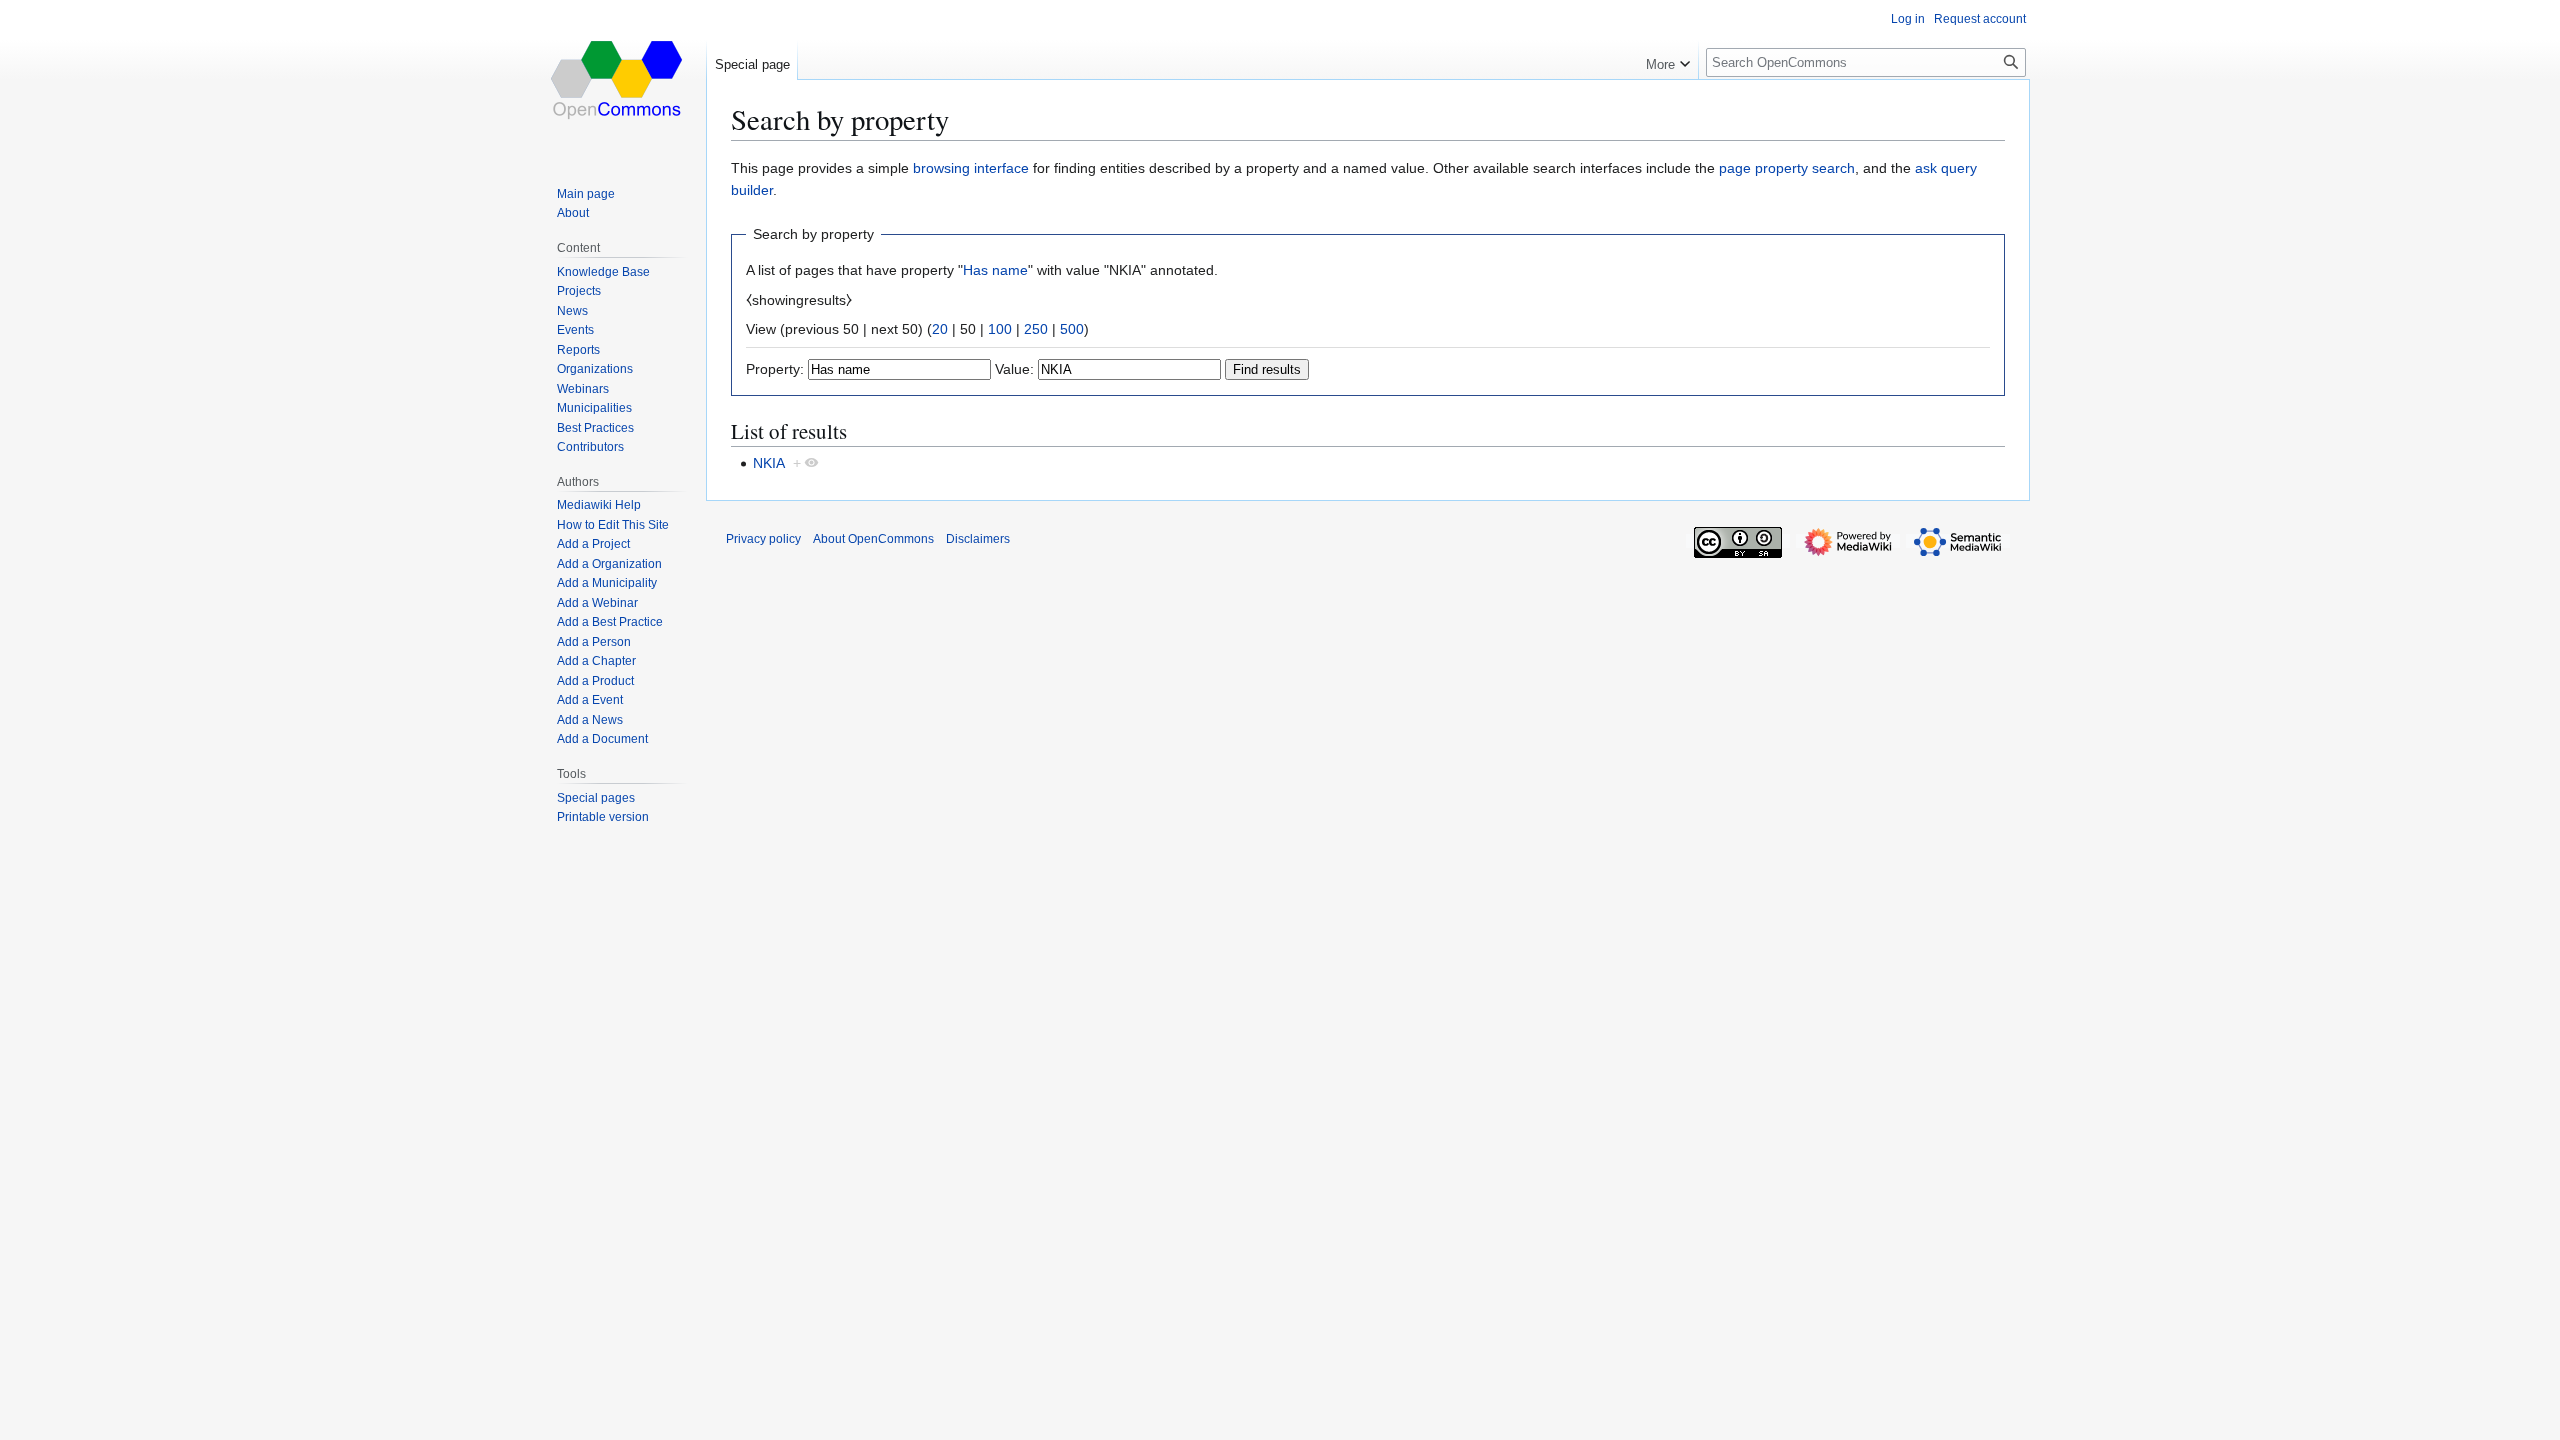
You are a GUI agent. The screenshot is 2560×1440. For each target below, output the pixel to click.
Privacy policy (763, 539)
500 (1072, 329)
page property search (1787, 168)
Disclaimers (978, 539)
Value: (1014, 369)
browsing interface (971, 168)
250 (1036, 329)
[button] (1668, 60)
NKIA (769, 463)
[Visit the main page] (618, 80)
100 (1000, 329)
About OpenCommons (873, 539)
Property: (775, 369)
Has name (995, 270)
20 (940, 329)
